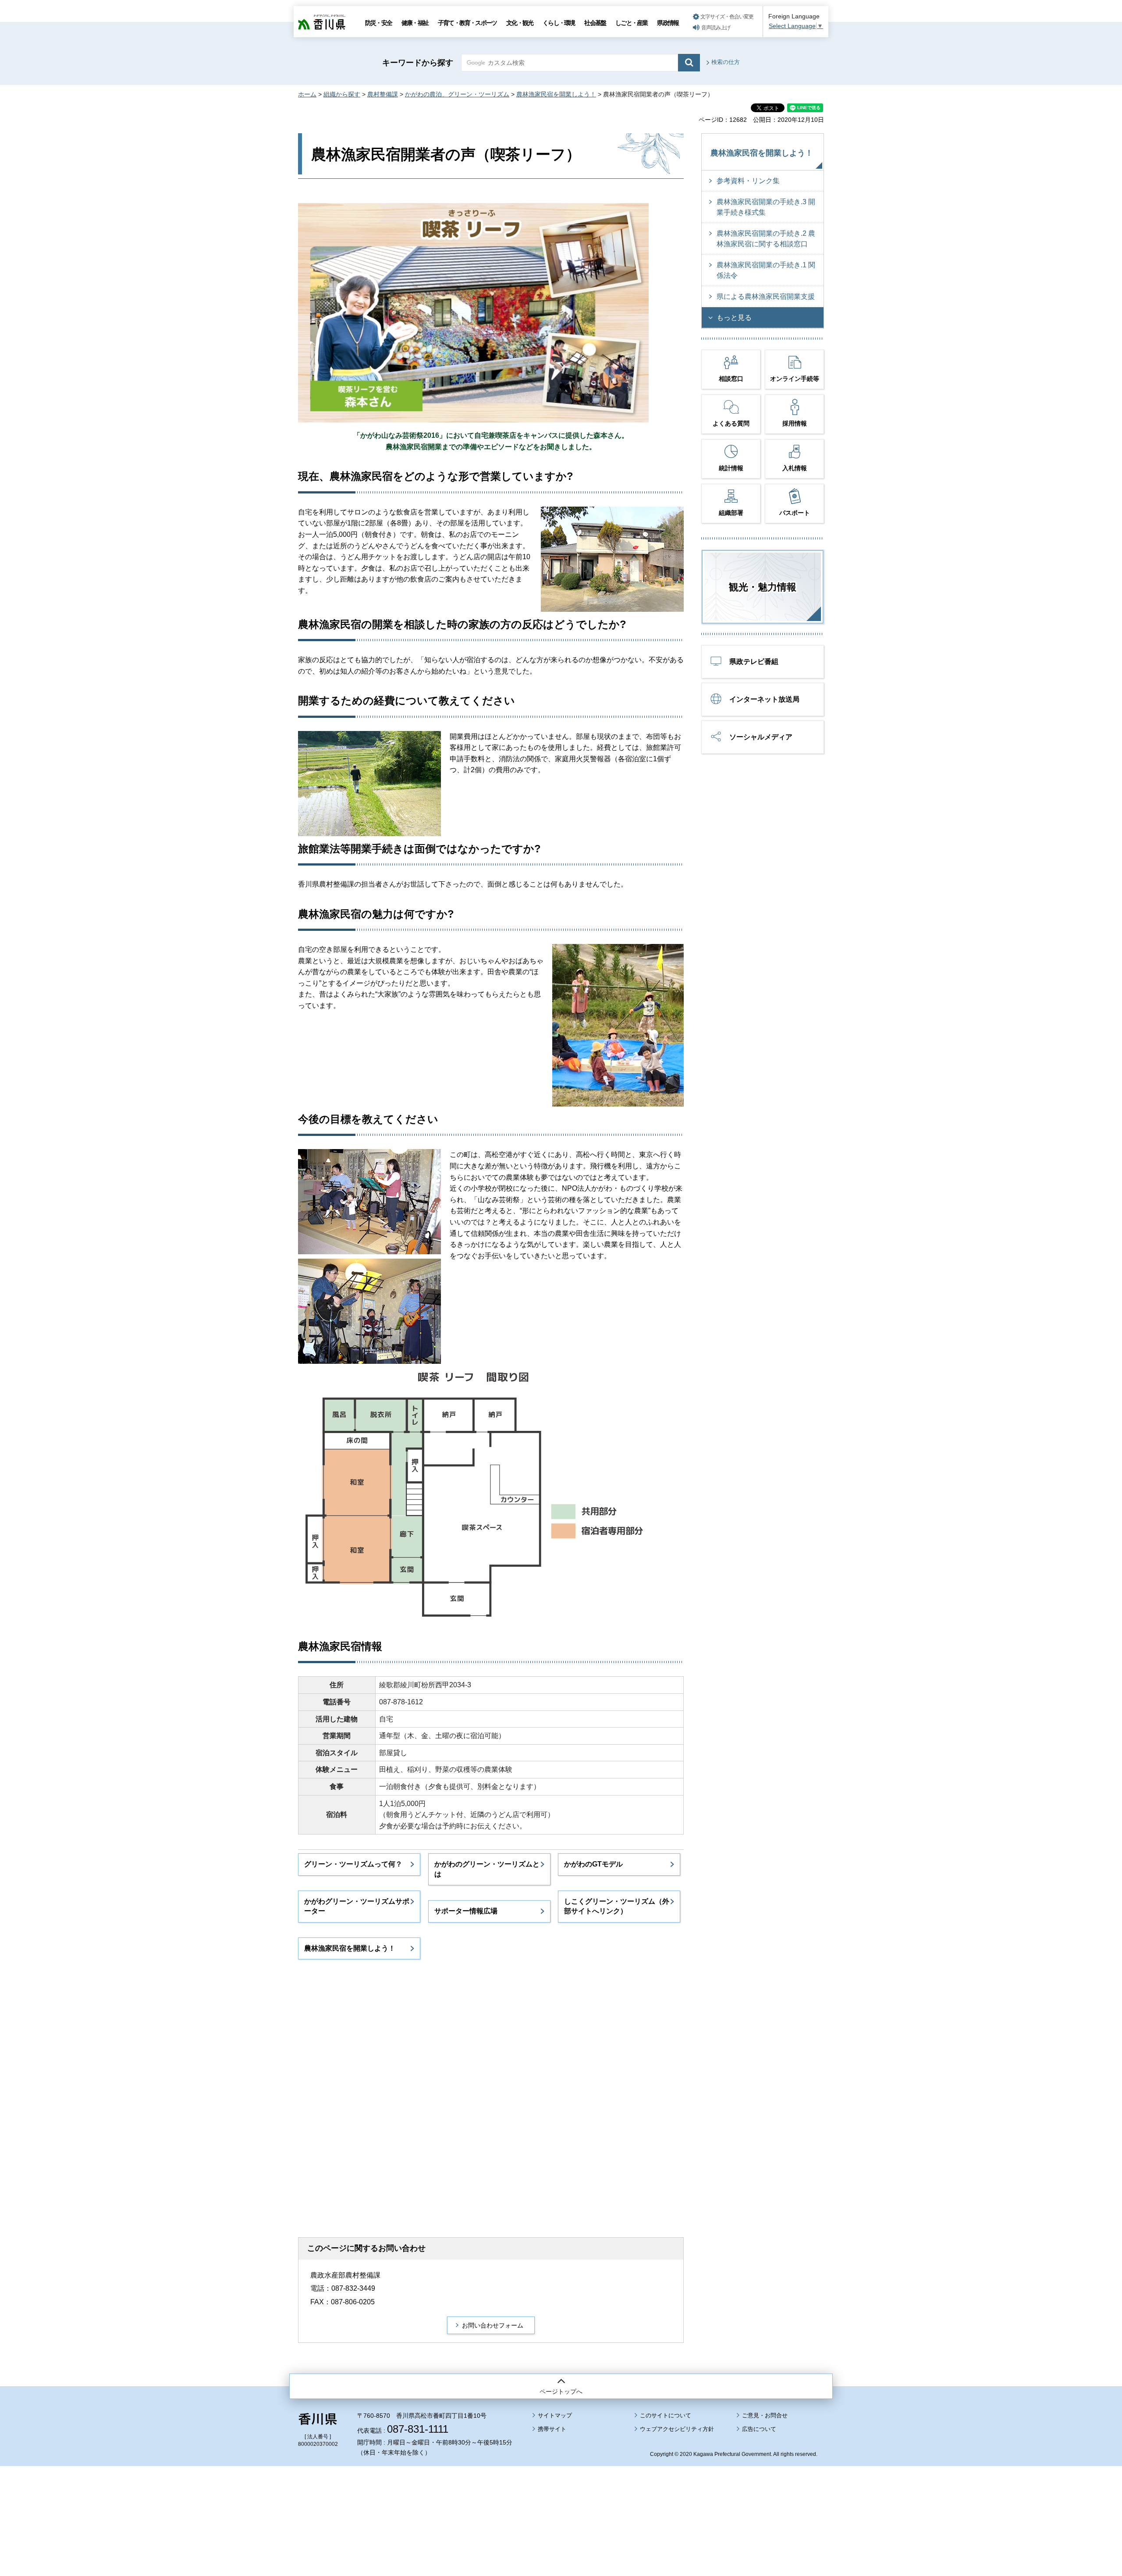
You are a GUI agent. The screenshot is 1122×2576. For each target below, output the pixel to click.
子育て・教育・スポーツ (467, 23)
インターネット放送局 (764, 699)
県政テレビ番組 (754, 662)
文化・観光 (520, 23)
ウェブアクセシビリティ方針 (677, 2429)
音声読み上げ (716, 28)
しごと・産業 (631, 23)
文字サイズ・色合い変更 (727, 17)
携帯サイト (552, 2429)
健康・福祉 (415, 23)
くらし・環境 (559, 23)
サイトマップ (555, 2415)
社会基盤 (595, 23)
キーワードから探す (418, 63)
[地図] (430, 2095)
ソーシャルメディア (761, 737)
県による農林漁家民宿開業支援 (766, 296)
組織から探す (342, 94)
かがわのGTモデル (593, 1864)
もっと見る (734, 318)
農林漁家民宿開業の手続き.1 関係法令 (766, 270)
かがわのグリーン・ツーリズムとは (487, 1869)
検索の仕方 (726, 62)
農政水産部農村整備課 (345, 2275)
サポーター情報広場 (466, 1911)
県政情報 (668, 23)
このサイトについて (666, 2415)
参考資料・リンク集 (748, 181)
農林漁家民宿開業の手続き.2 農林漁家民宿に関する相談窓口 (766, 239)
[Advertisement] (561, 2497)
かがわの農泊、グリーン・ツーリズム (457, 94)
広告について (759, 2429)
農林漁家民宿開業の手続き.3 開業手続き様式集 (766, 207)
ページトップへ (561, 2391)
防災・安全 (378, 23)
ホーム (307, 94)
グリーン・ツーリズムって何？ (353, 1864)
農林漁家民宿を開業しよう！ (556, 94)
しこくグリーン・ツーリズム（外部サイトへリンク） (617, 1906)
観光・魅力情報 (763, 587)
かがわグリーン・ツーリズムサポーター (357, 1906)
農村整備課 (383, 94)
